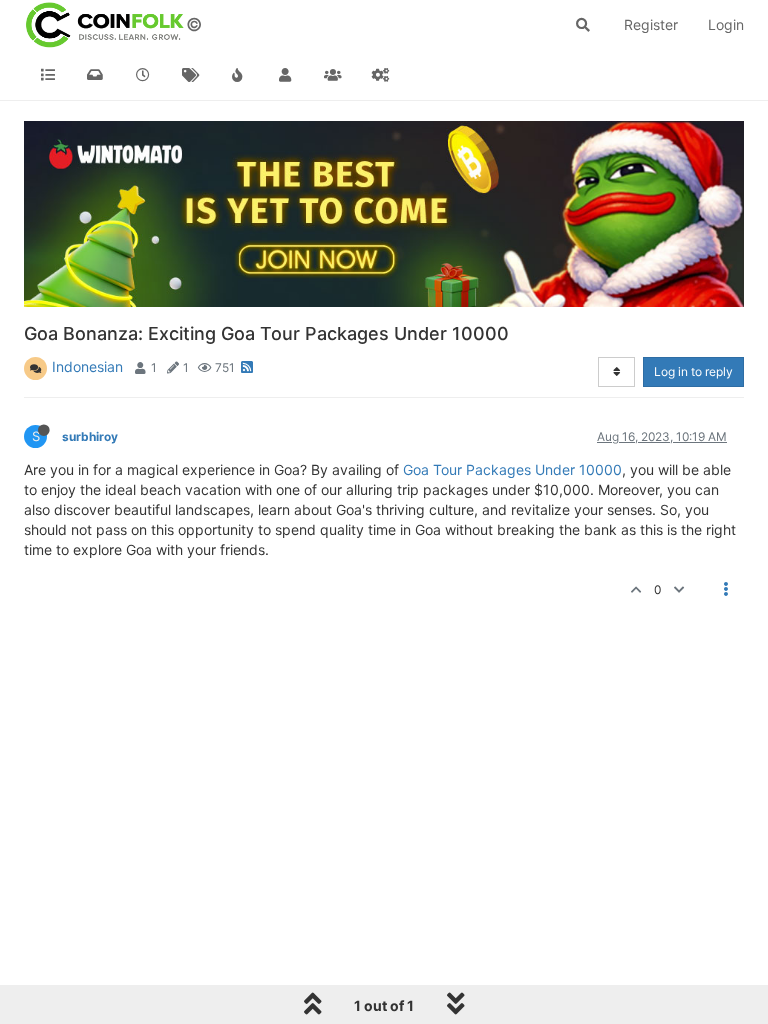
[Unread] (96, 75)
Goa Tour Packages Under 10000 (512, 469)
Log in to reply (693, 371)
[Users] (286, 75)
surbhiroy (90, 436)
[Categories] (48, 75)
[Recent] (143, 75)
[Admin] (381, 75)
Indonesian (87, 366)
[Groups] (333, 75)
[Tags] (191, 75)
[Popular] (238, 75)
